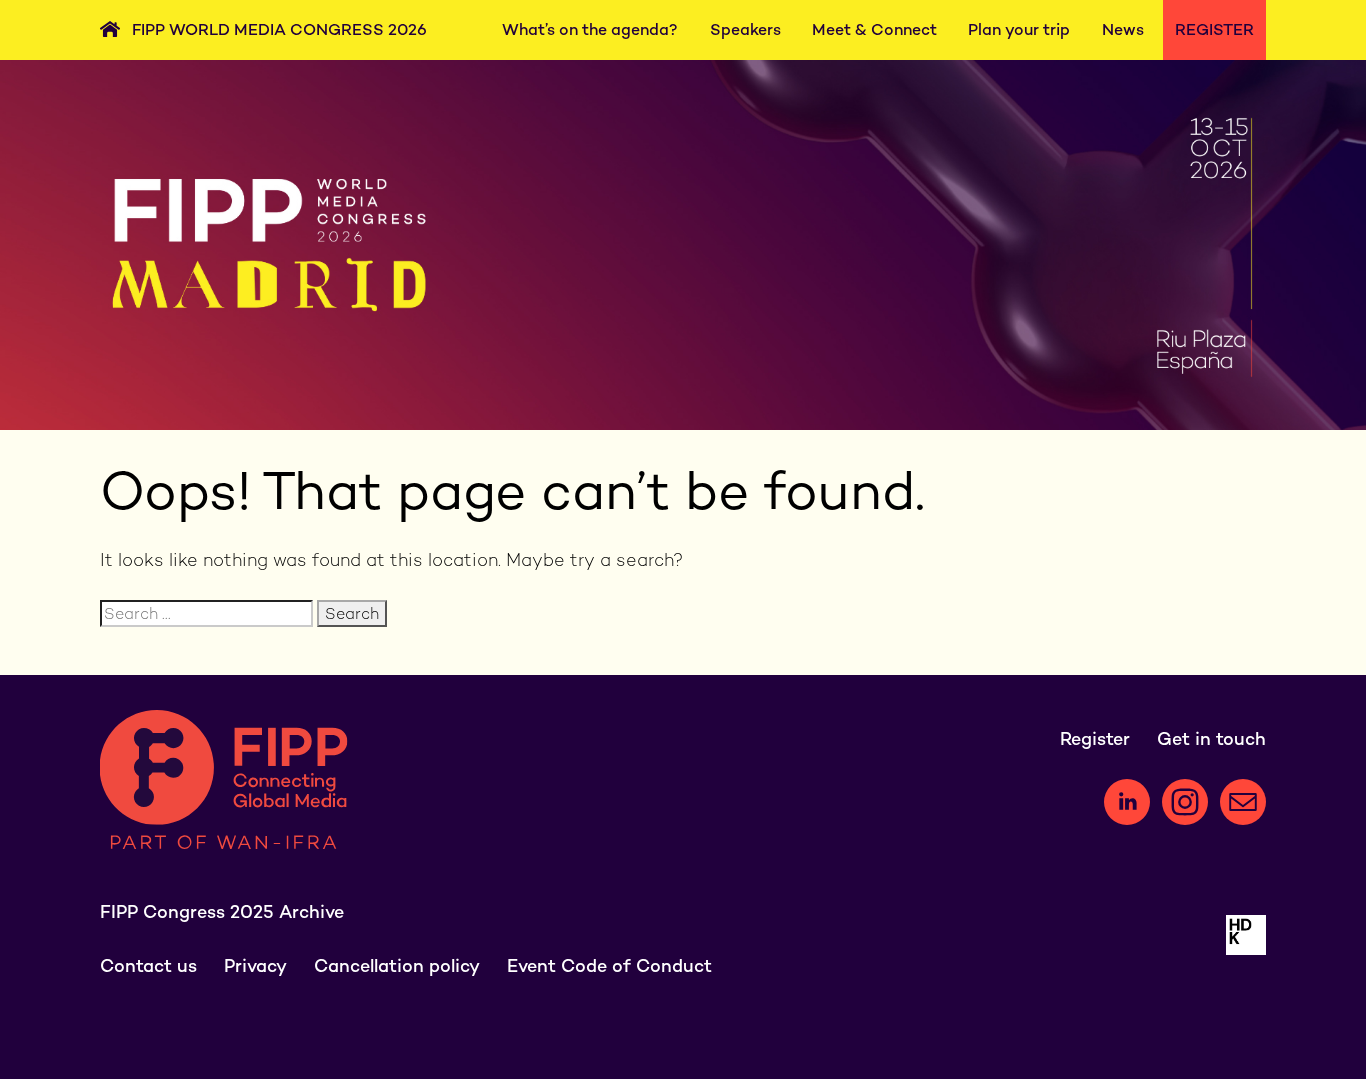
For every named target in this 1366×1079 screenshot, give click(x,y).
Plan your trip (1019, 29)
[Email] (1243, 802)
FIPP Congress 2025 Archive (222, 911)
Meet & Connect (874, 29)
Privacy (255, 965)
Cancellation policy (397, 965)
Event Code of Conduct (609, 965)
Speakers (745, 29)
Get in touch (1211, 738)
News (1123, 29)
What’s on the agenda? (590, 29)
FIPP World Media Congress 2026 (279, 29)
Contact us (148, 965)
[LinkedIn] (1127, 802)
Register (1214, 29)
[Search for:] (208, 613)
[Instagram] (1185, 802)
